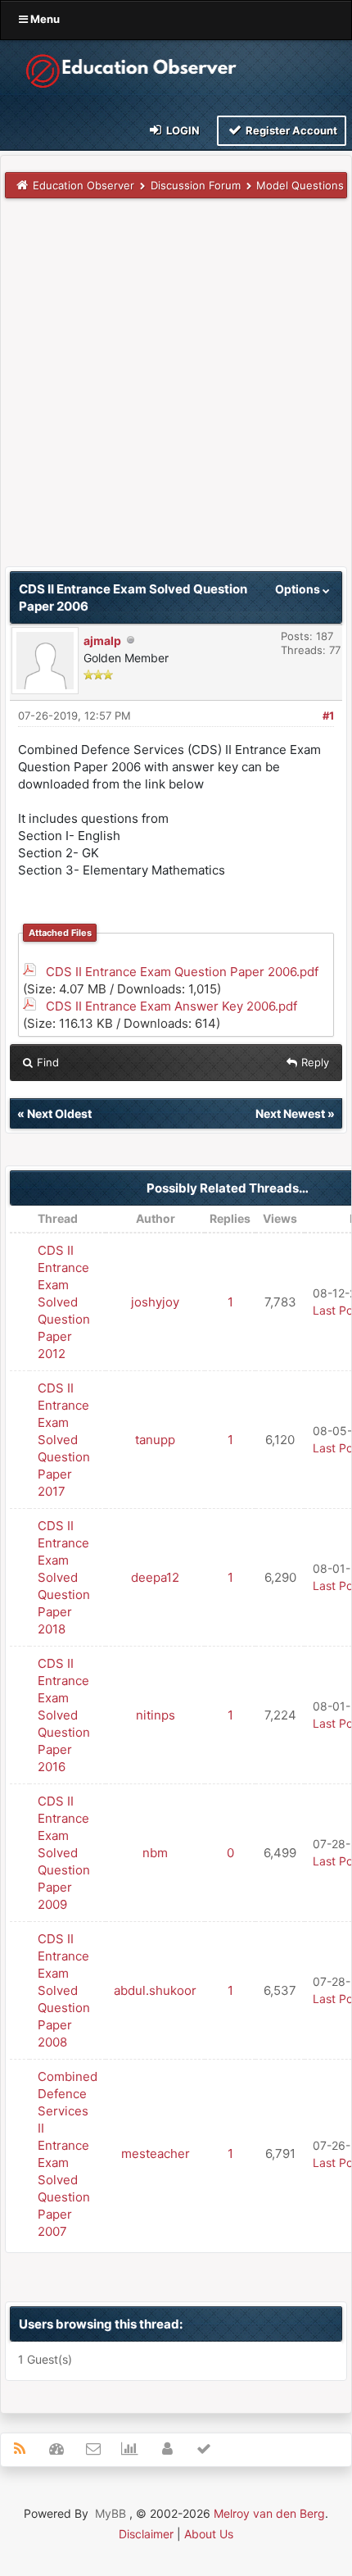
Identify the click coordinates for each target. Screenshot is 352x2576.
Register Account (290, 130)
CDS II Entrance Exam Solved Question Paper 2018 (64, 1577)
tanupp (155, 1440)
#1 (328, 716)
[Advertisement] (176, 390)
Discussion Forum (196, 185)
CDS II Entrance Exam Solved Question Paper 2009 (64, 1853)
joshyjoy (155, 1302)
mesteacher (156, 2153)
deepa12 (155, 1577)
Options (299, 589)
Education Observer (83, 185)
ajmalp (102, 641)
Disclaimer (146, 2534)
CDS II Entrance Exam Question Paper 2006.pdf (182, 972)
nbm (155, 1853)
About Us (209, 2534)
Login (182, 130)
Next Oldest (59, 1113)
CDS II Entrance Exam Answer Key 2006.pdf (171, 1006)
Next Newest (290, 1113)
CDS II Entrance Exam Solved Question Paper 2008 (64, 1990)
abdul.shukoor (155, 1990)
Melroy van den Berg (269, 2513)
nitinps (156, 1715)
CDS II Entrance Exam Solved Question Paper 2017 (64, 1440)
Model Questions (300, 185)
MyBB (111, 2513)
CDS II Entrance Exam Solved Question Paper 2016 (64, 1715)
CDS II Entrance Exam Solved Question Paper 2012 (64, 1302)
